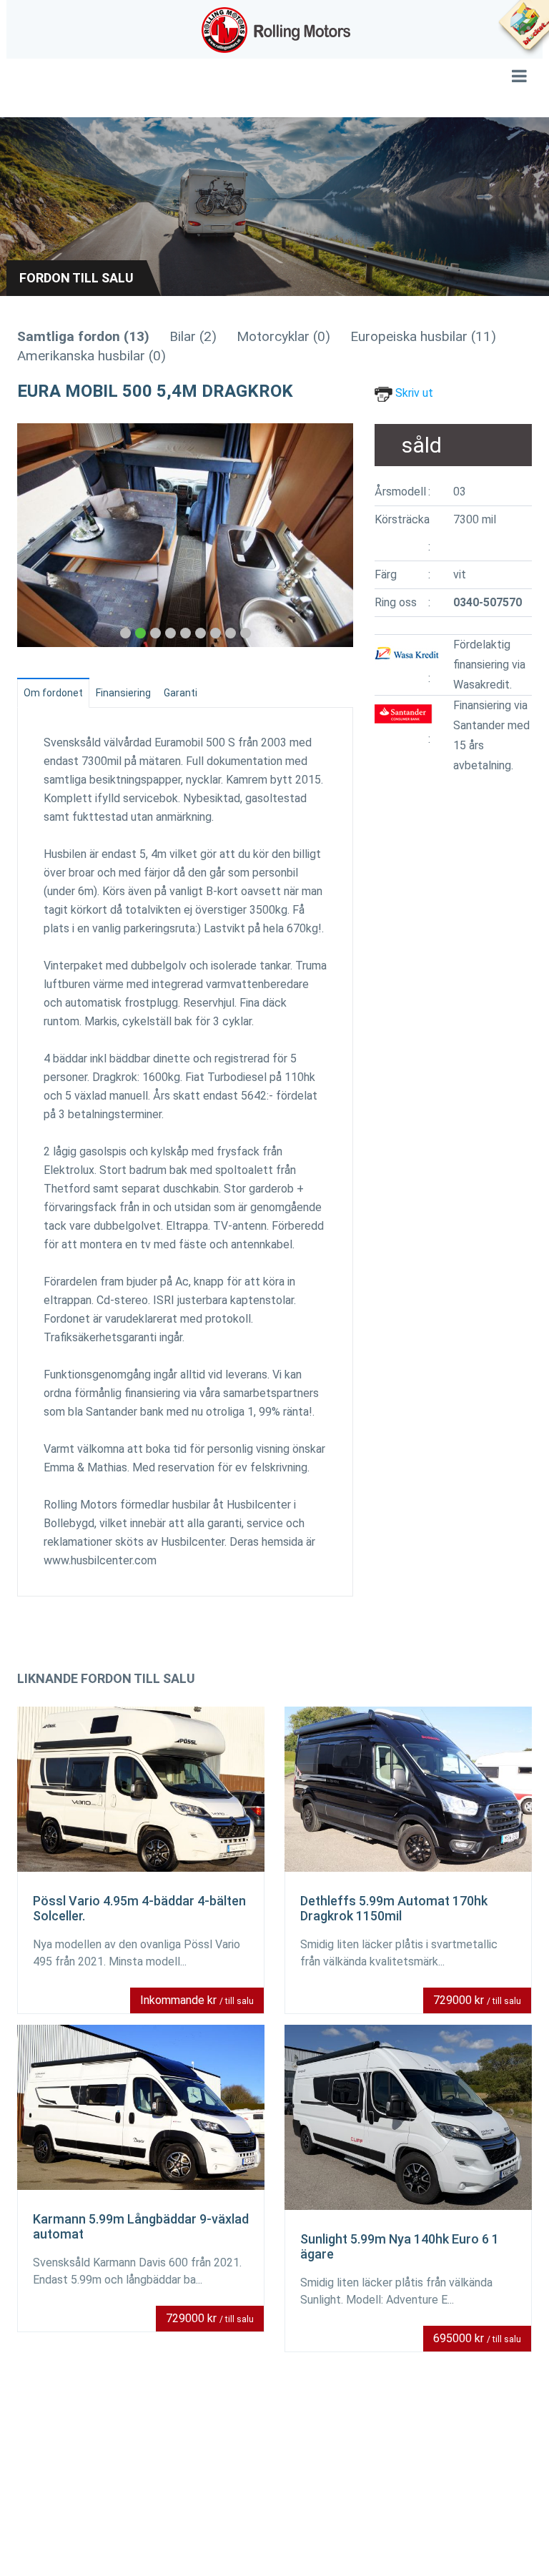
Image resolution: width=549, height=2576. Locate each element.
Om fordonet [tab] (53, 693)
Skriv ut (413, 393)
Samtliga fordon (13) (83, 336)
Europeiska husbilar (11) (423, 336)
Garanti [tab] (180, 693)
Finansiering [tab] (123, 693)
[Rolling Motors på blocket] (523, 29)
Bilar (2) (193, 336)
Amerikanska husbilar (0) (91, 356)
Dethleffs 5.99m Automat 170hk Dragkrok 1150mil (394, 1908)
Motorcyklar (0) (283, 336)
